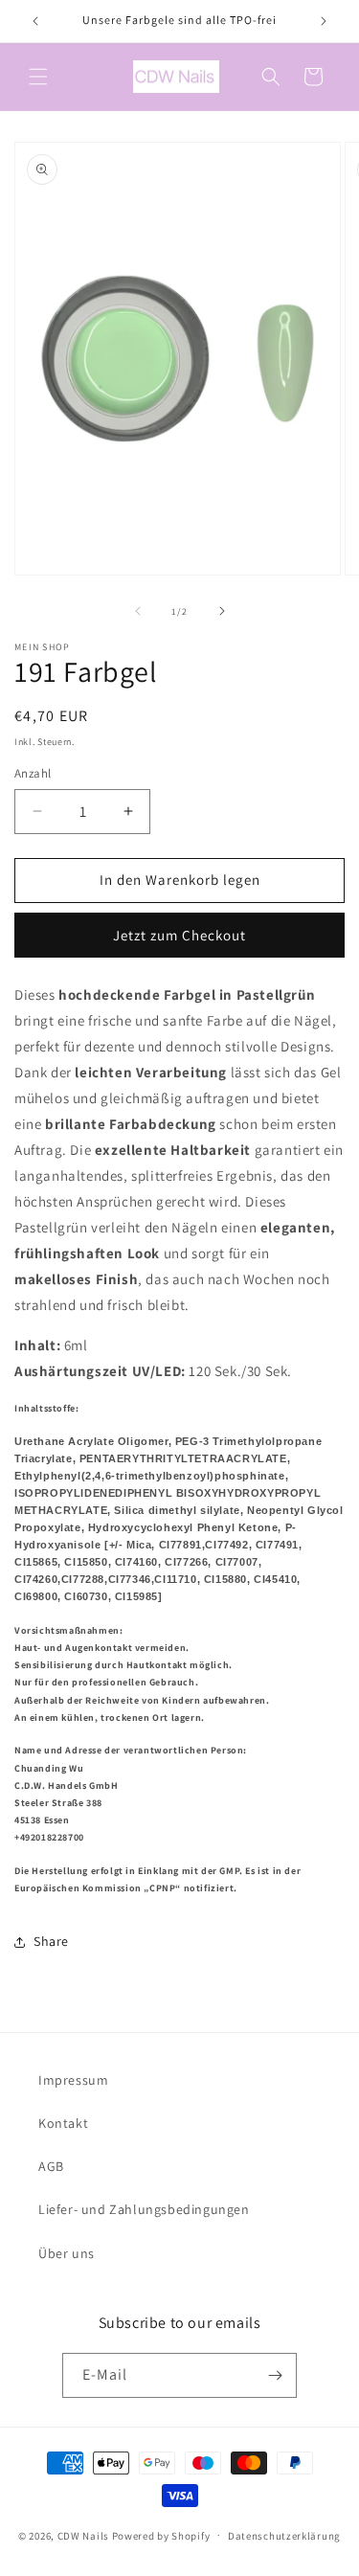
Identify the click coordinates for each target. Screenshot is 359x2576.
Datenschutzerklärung (284, 2536)
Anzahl (33, 773)
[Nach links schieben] (138, 611)
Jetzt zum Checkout (179, 935)
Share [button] (51, 1941)
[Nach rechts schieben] (222, 611)
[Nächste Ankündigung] (324, 21)
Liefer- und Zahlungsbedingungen (144, 2209)
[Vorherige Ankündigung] (35, 21)
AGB (51, 2166)
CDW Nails (83, 2535)
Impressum (73, 2080)
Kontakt (63, 2123)
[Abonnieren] (275, 2375)
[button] (38, 77)
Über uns (67, 2253)
